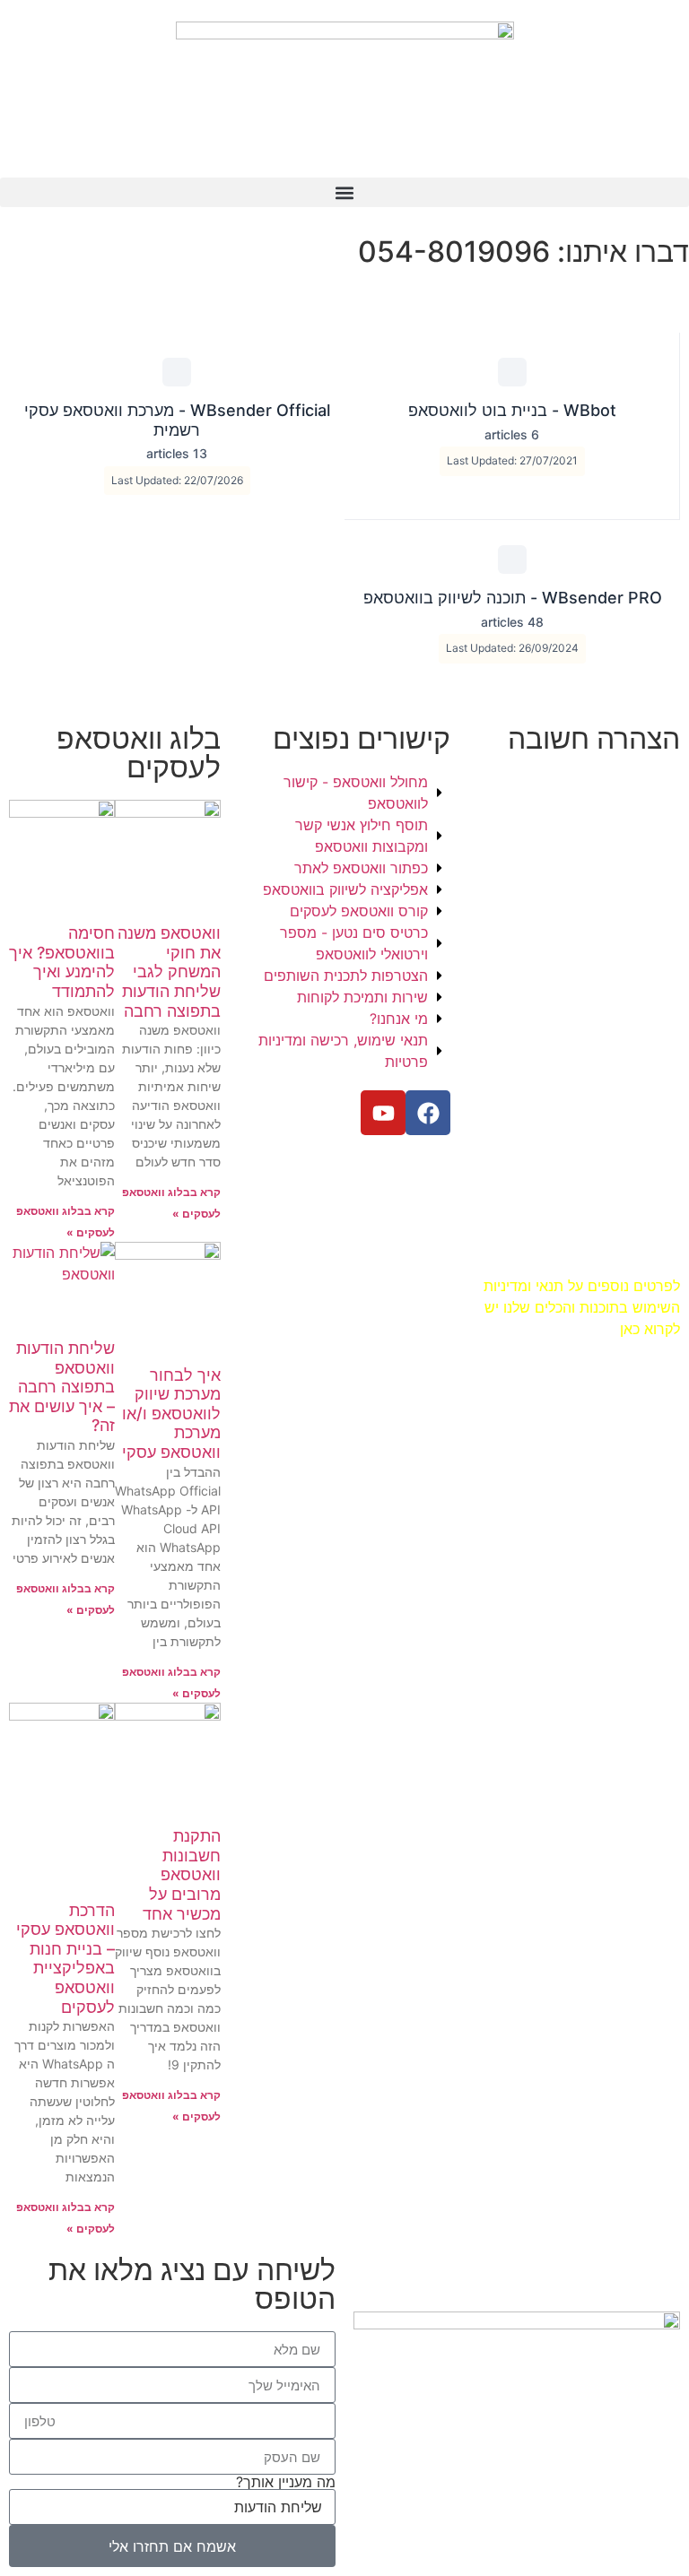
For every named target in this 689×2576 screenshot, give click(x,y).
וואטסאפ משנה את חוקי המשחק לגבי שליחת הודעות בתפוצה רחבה (169, 971)
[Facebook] (428, 1113)
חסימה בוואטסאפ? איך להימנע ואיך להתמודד (62, 962)
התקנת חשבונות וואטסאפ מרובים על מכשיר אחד (182, 1874)
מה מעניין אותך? (286, 2482)
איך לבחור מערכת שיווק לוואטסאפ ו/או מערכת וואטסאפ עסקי (171, 1414)
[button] (344, 192)
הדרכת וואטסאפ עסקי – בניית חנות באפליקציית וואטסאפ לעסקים (65, 1959)
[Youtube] (383, 1113)
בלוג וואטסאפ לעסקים (139, 753)
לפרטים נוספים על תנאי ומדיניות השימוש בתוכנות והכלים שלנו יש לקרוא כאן (582, 1307)
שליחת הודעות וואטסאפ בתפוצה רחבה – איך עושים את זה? (62, 1387)
